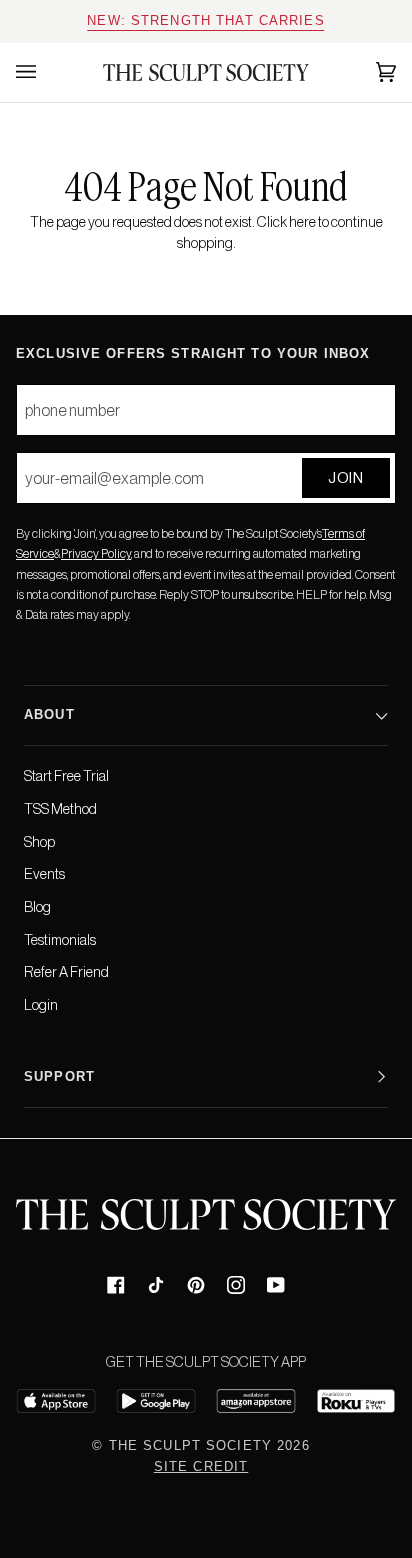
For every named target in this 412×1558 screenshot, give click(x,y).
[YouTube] (276, 1285)
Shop (39, 842)
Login (41, 1005)
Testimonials (60, 940)
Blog (37, 907)
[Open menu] (46, 72)
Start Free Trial (66, 776)
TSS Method (60, 809)
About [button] (49, 715)
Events (44, 874)
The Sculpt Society (190, 1446)
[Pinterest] (196, 1285)
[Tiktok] (156, 1285)
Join (345, 477)
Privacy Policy (96, 554)
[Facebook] (116, 1285)
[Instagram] (236, 1285)
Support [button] (59, 1077)
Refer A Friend (66, 972)
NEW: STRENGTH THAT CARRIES (205, 21)
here (302, 222)
